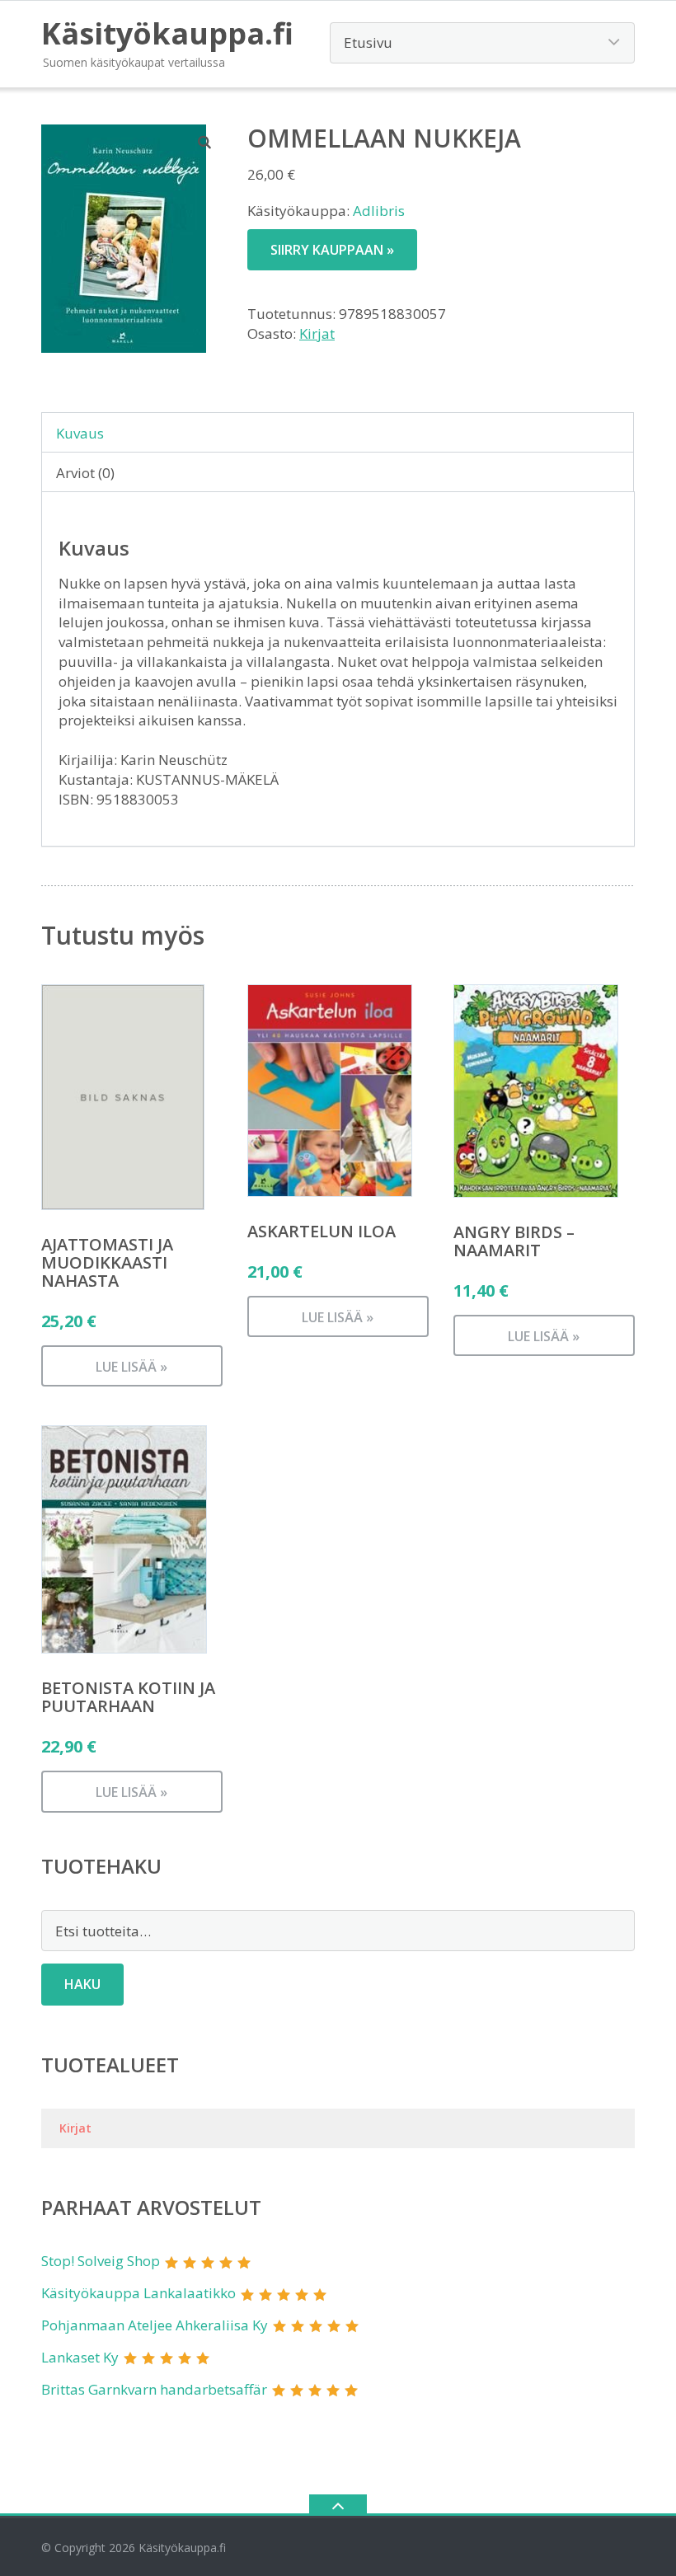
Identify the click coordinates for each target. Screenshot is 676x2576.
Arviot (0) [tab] (85, 473)
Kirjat (317, 333)
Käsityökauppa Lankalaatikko (138, 2293)
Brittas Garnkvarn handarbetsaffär (154, 2389)
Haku (82, 1984)
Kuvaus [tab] (80, 433)
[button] (205, 142)
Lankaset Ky (80, 2357)
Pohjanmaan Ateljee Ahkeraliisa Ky (155, 2325)
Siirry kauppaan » (332, 250)
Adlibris (379, 211)
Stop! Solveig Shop (101, 2261)
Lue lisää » (131, 1367)
